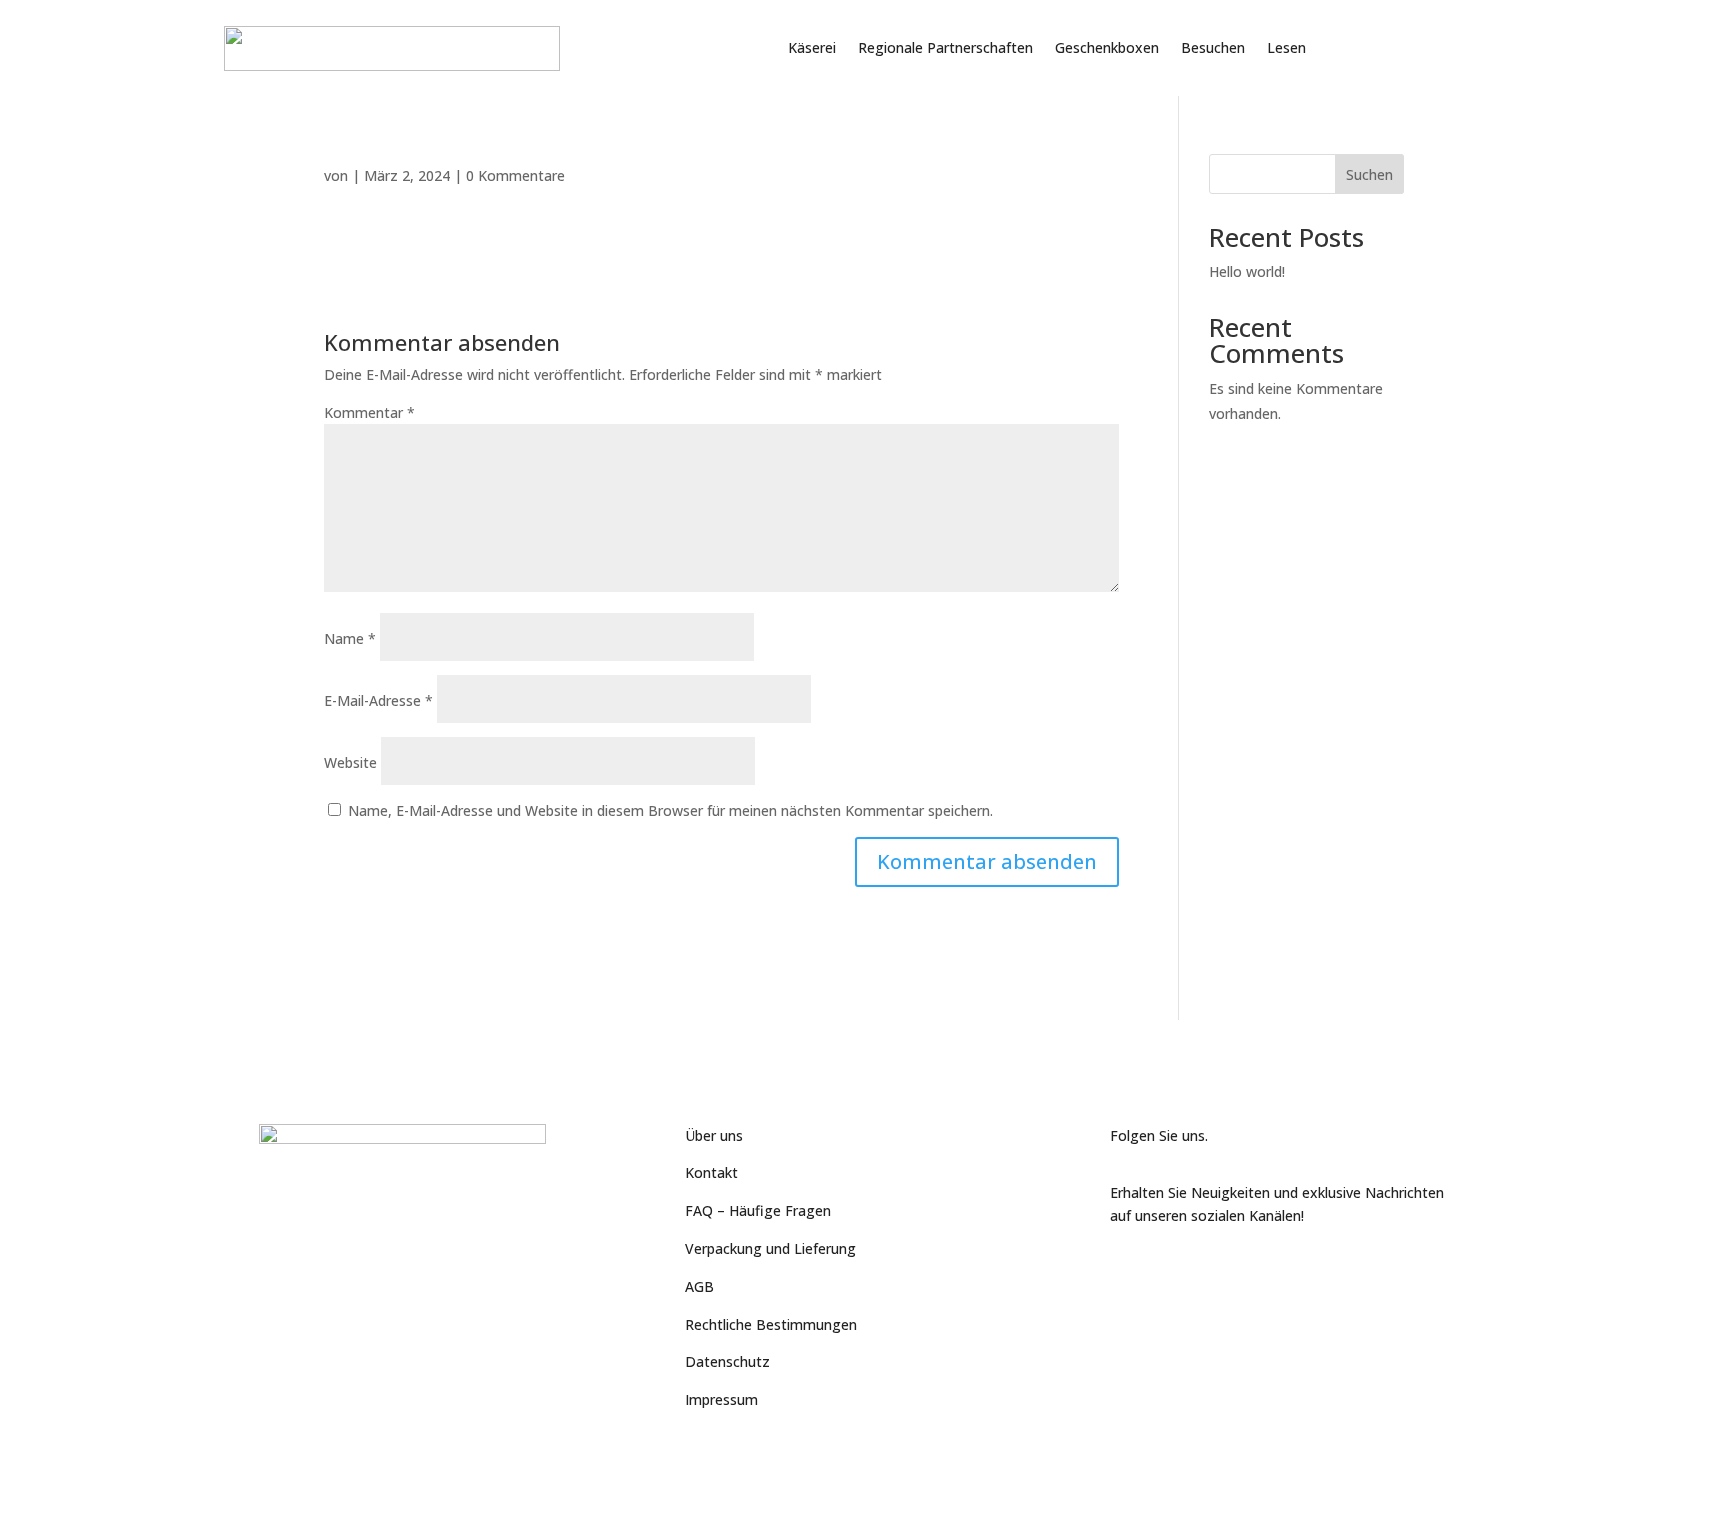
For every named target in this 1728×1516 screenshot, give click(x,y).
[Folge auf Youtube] (1166, 1273)
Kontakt (711, 1172)
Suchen (1369, 174)
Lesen (1286, 47)
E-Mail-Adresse (378, 700)
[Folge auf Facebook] (1126, 1273)
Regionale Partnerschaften (945, 47)
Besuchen (1213, 47)
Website (350, 762)
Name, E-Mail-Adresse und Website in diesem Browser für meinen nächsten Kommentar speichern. (670, 810)
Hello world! (1247, 271)
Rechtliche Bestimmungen (771, 1324)
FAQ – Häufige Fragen (758, 1210)
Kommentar (369, 412)
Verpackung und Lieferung (770, 1248)
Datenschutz (727, 1361)
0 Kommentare (515, 175)
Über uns (714, 1135)
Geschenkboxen (1107, 47)
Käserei (812, 47)
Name (350, 638)
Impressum (721, 1399)
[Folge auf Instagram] (1206, 1273)
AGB (699, 1286)
